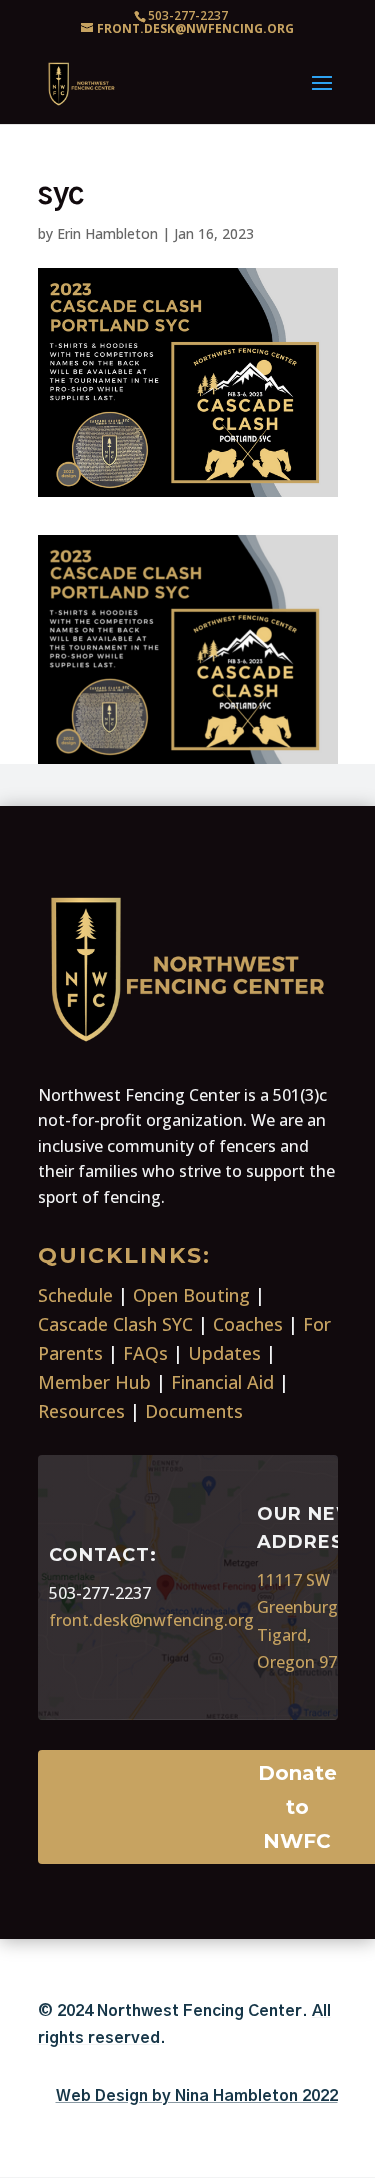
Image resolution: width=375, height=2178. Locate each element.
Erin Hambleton (107, 233)
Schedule (75, 1295)
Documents (194, 1411)
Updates (224, 1353)
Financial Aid (222, 1382)
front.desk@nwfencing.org (151, 1620)
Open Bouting (191, 1295)
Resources (81, 1411)
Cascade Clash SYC (115, 1324)
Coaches (248, 1324)
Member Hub (94, 1382)
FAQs (145, 1353)
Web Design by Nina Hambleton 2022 (197, 2096)
